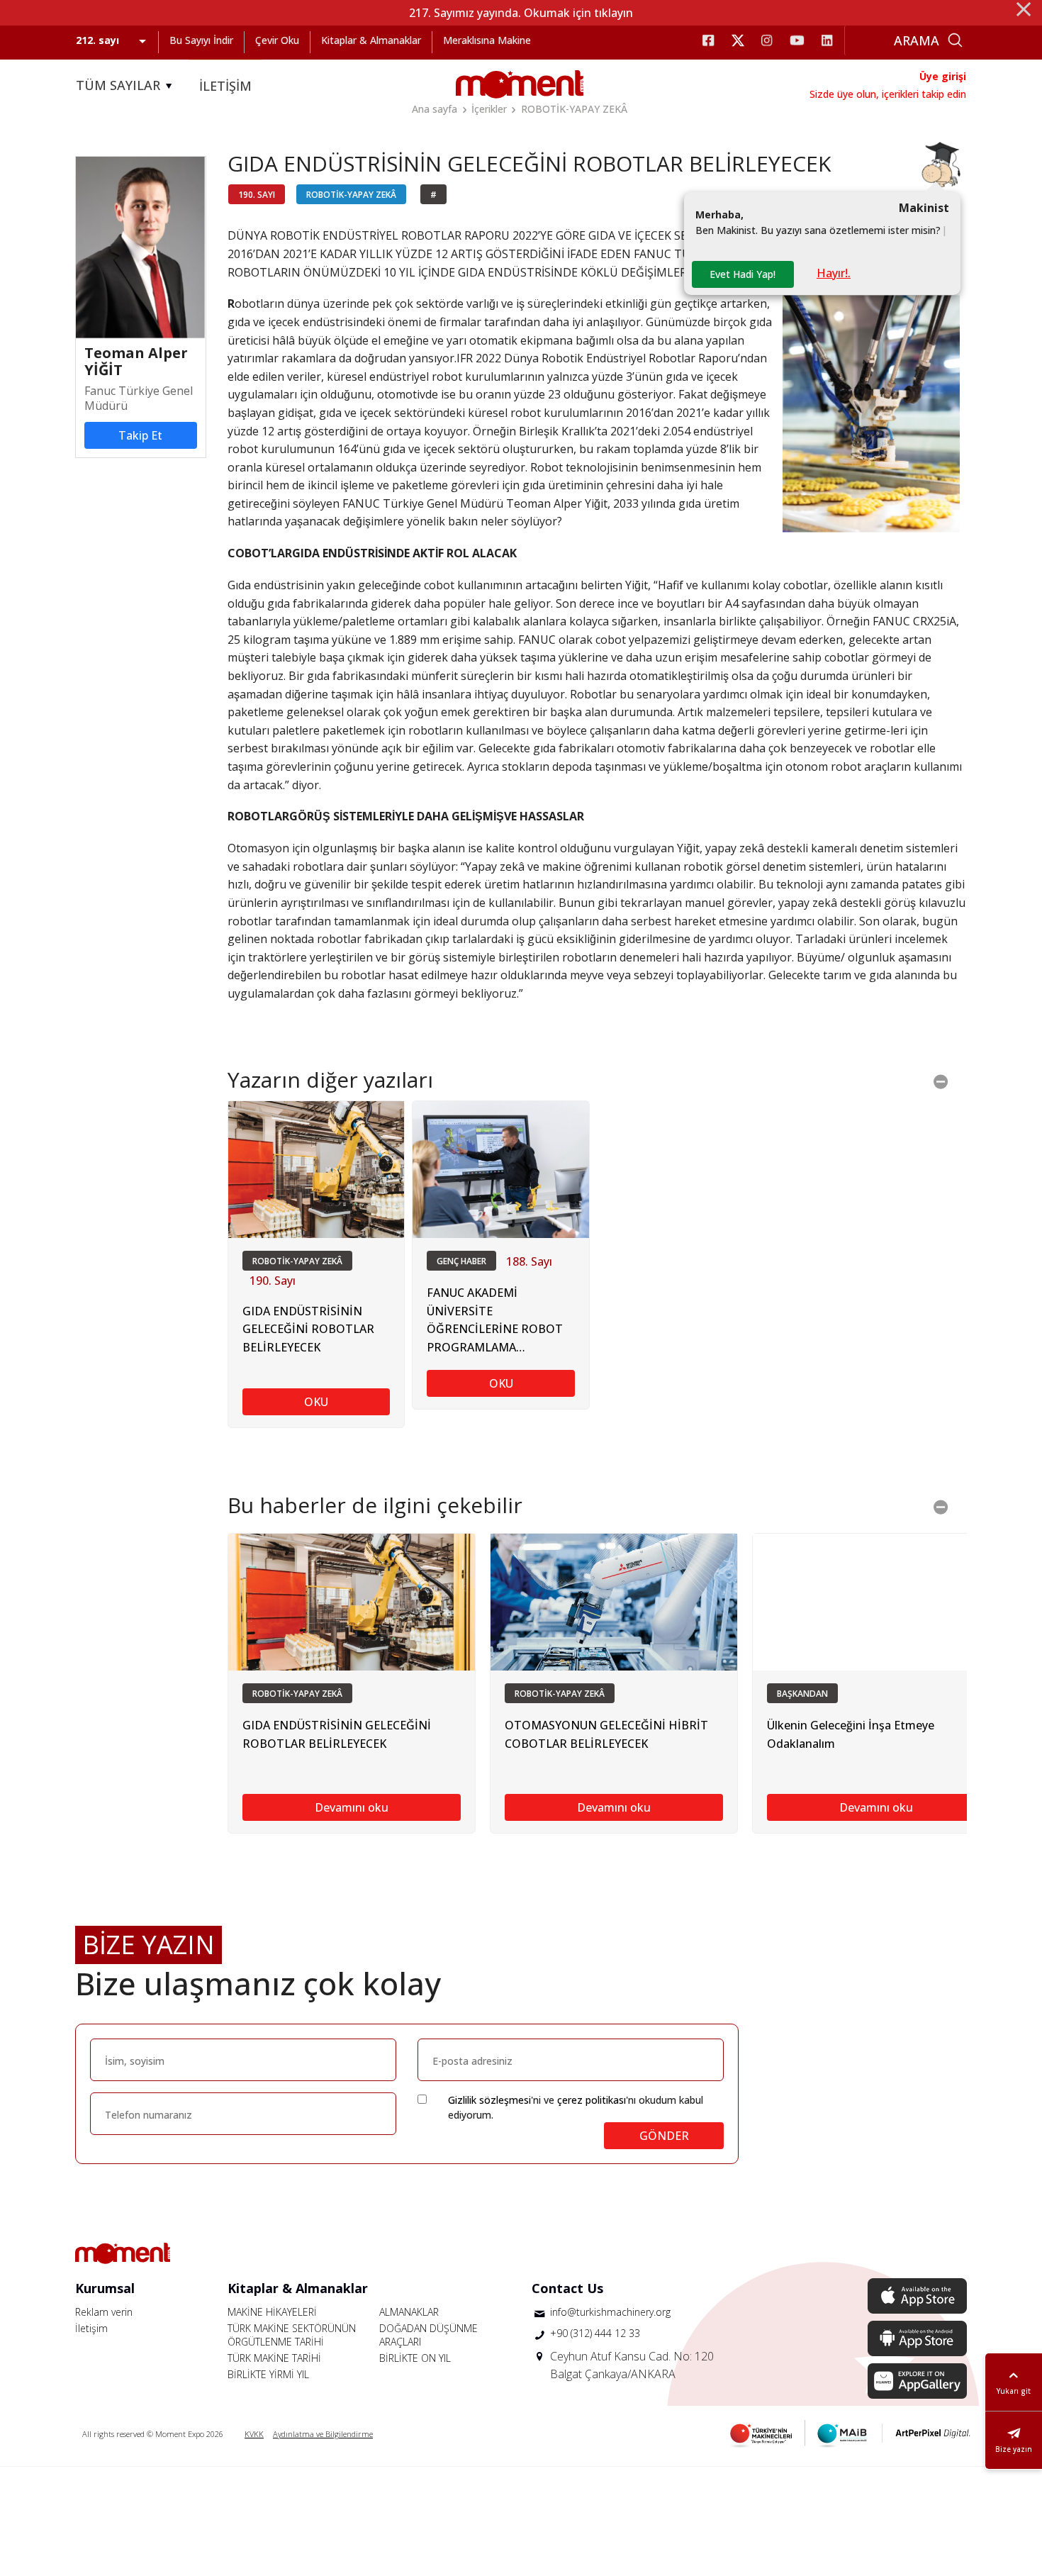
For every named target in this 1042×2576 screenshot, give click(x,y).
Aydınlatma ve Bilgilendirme (323, 2434)
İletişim (91, 2328)
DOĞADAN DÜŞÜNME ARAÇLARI (428, 2335)
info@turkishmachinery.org (610, 2312)
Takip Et (140, 435)
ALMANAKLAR (409, 2312)
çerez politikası (592, 2100)
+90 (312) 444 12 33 (595, 2333)
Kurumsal (105, 2288)
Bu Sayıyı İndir (201, 40)
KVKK (254, 2434)
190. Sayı (273, 1281)
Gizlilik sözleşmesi (489, 2100)
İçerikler (489, 109)
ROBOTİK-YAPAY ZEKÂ (574, 109)
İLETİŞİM (225, 86)
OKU (316, 1402)
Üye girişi (943, 76)
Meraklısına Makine (487, 40)
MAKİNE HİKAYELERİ (272, 2312)
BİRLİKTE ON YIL (415, 2358)
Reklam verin (104, 2312)
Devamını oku (352, 1807)
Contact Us (567, 2288)
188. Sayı (529, 1261)
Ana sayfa (435, 109)
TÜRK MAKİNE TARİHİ (274, 2358)
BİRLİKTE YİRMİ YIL (268, 2374)
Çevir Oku (277, 40)
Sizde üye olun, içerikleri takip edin (888, 94)
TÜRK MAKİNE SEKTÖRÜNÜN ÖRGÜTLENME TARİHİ (292, 2335)
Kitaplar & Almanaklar (371, 40)
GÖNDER (664, 2136)
